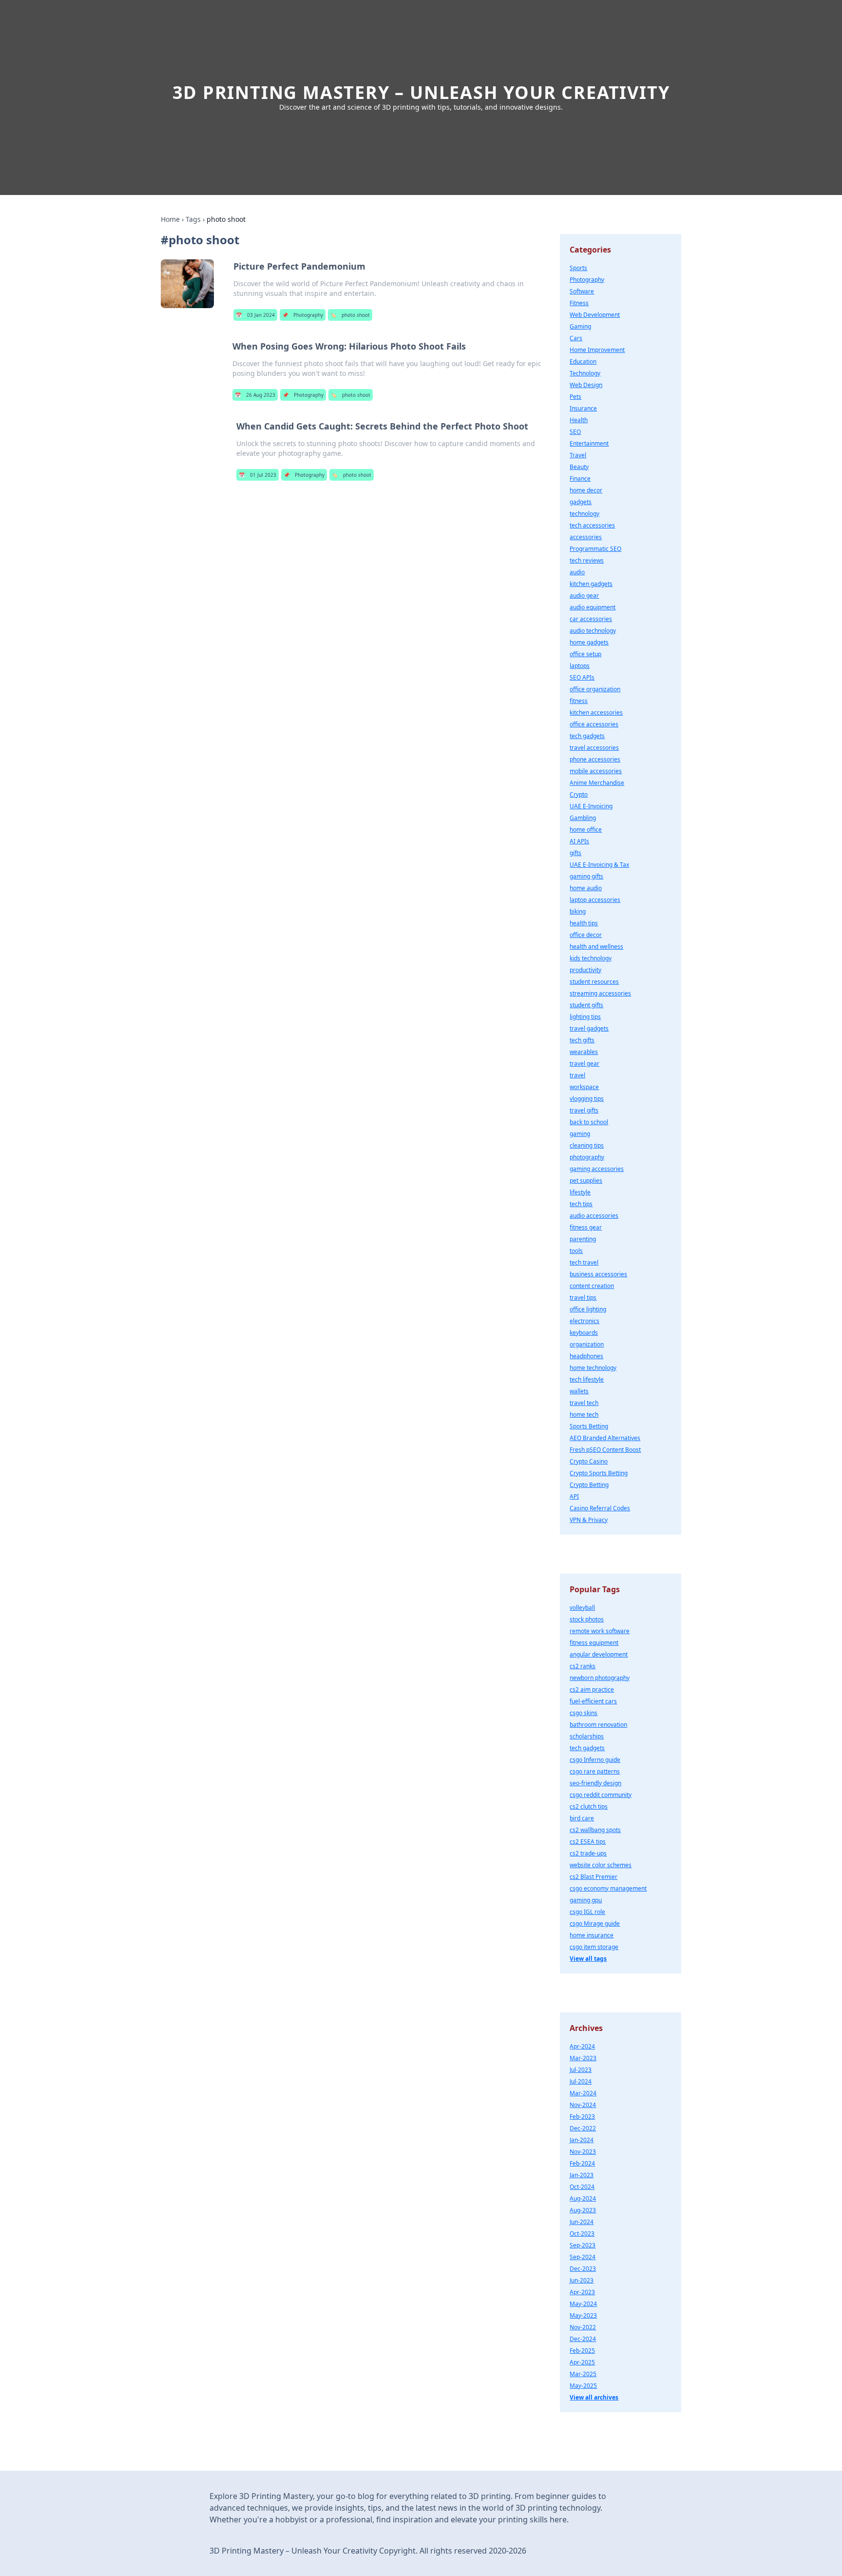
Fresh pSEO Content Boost (605, 1450)
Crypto (579, 794)
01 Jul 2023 (258, 475)
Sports (578, 268)
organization (587, 1344)
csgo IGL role (587, 1912)
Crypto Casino (589, 1461)
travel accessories (594, 748)
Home (170, 219)
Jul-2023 (581, 2070)
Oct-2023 (582, 2234)
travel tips (583, 1298)
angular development (599, 1654)
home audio (586, 888)
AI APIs (579, 841)
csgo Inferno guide (595, 1760)
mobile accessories (596, 771)
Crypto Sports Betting (599, 1473)
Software (582, 291)
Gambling (583, 818)
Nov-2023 (583, 2152)
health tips (584, 923)
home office (586, 829)
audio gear (584, 595)
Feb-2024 (582, 2163)
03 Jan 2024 (255, 315)
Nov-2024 (583, 2105)
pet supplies (586, 1181)
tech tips (581, 1204)
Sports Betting (589, 1426)
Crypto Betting (589, 1485)
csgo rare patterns (595, 1771)
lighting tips (585, 1017)
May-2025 (583, 2386)
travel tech (584, 1403)
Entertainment (589, 443)
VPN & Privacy (589, 1520)
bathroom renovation (598, 1725)
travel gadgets (589, 1028)
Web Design (586, 385)
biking (578, 911)
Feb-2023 (582, 2117)
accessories (586, 537)
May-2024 (583, 2304)
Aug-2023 (583, 2210)
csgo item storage (594, 1947)
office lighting (588, 1309)
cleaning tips (587, 1145)
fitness (579, 701)
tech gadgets (587, 736)
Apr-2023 (582, 2292)
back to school (589, 1122)
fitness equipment (594, 1643)
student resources (594, 982)
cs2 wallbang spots (595, 1830)
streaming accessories (600, 993)
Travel (578, 455)
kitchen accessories (596, 712)
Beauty (579, 467)
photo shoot (350, 315)
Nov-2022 (583, 2327)
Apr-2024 (582, 2046)
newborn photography (600, 1678)
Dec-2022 (583, 2128)
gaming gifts (586, 876)
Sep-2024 (583, 2257)
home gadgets (589, 642)
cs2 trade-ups (588, 1853)
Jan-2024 (582, 2140)
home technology (593, 1368)
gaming (580, 1134)
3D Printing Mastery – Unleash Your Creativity (421, 92)
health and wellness (596, 946)
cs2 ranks (583, 1666)
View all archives (594, 2397)
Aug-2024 (583, 2198)
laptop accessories (595, 900)
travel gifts (584, 1110)
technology (584, 514)
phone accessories (595, 759)
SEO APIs (582, 677)
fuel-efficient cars (593, 1701)
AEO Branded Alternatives (605, 1438)
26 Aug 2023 (255, 395)
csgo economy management (608, 1888)
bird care (582, 1818)
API (574, 1496)
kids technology (591, 958)
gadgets (581, 502)
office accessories (594, 724)
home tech (584, 1415)
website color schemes (601, 1865)
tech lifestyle (587, 1379)
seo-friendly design (595, 1783)
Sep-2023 (583, 2245)
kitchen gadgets (591, 584)
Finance (580, 478)
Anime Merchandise (597, 783)
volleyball (582, 1608)
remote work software (600, 1631)
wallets (579, 1391)
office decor (586, 935)
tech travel (584, 1262)
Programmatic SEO (595, 549)
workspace (584, 1087)
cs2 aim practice (592, 1689)
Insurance (583, 408)
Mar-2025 (583, 2374)
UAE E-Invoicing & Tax (599, 865)
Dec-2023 (583, 2269)
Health (579, 420)
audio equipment (593, 607)
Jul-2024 (581, 2081)
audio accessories (594, 1216)
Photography (303, 315)
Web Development (595, 315)
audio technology (593, 631)
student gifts (586, 1005)
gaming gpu (586, 1900)
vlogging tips (587, 1099)
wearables (584, 1052)
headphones (586, 1356)
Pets (575, 397)
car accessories (591, 619)
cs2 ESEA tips (588, 1842)
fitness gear (586, 1227)
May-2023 (583, 2315)
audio (577, 572)
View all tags (588, 1959)
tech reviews (587, 560)
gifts (575, 853)
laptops (580, 666)
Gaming (580, 326)
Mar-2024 (583, 2093)
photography (587, 1157)
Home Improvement (597, 350)
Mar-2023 (583, 2058)
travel (577, 1075)
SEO (575, 432)
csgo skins (584, 1713)
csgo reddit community (601, 1795)
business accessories (598, 1274)
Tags (193, 219)
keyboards (584, 1333)
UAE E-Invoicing (591, 806)
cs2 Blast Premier (593, 1877)
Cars (576, 338)
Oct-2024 (582, 2187)
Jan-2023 (582, 2175)
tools (576, 1251)
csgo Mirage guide (595, 1923)
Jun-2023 (582, 2280)
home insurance (592, 1935)
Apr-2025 (582, 2362)
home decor (586, 490)
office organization (595, 689)
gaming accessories (597, 1169)
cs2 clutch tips (589, 1806)
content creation (592, 1286)
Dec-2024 (583, 2339)
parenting (583, 1239)
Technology (585, 373)
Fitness (579, 303)
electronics (584, 1321)
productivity (585, 970)
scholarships (587, 1736)
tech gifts (582, 1040)
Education (583, 361)
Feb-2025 (582, 2351)
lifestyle (580, 1192)
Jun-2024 (582, 2222)
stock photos (587, 1619)
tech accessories (592, 525)
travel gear (584, 1064)
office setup (585, 654)
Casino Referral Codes (600, 1508)
